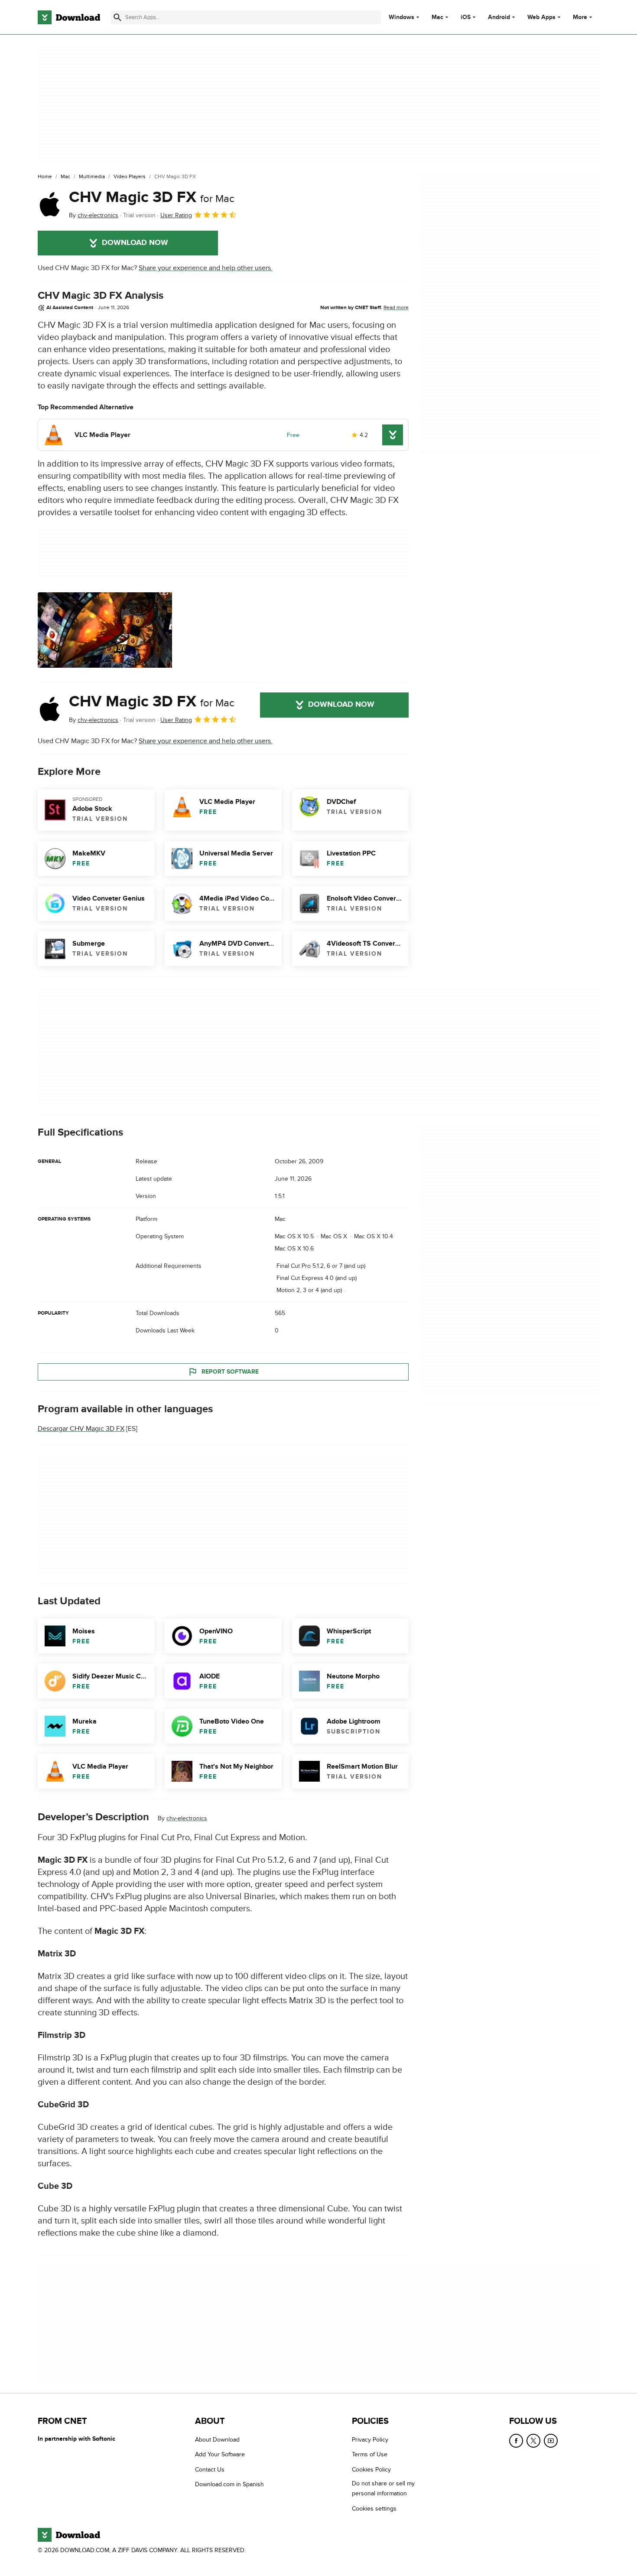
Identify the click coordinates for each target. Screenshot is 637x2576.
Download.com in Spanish (229, 2484)
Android (499, 17)
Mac (437, 17)
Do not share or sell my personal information (383, 2488)
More (580, 17)
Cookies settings (374, 2508)
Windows (401, 17)
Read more (396, 307)
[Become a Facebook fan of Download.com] (516, 2441)
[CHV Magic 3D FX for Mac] (50, 204)
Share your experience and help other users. (206, 268)
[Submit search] (117, 17)
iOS (466, 17)
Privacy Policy (370, 2440)
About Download (217, 2440)
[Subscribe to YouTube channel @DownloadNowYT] (551, 2441)
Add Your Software (220, 2454)
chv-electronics (187, 1818)
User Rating (176, 215)
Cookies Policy (371, 2469)
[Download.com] (69, 17)
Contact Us (210, 2469)
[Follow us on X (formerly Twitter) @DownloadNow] (533, 2441)
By (94, 215)
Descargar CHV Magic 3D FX (81, 1429)
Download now (135, 243)
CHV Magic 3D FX (152, 197)
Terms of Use (370, 2454)
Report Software (230, 1372)
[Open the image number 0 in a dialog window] (105, 630)
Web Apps (541, 17)
